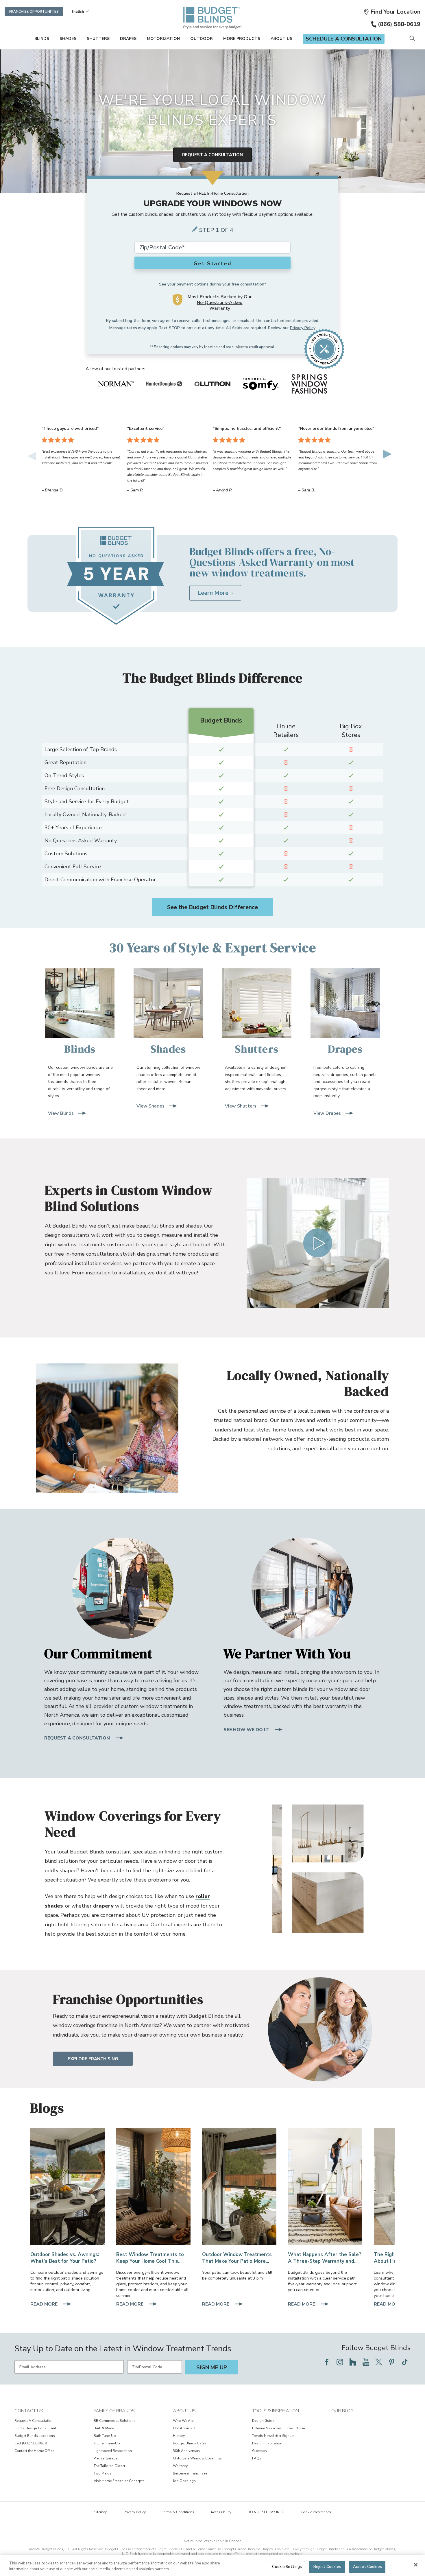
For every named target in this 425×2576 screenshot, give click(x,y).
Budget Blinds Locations (35, 2436)
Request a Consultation (212, 155)
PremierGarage (106, 2458)
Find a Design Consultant (35, 2428)
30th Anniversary (186, 2451)
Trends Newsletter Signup (273, 2436)
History (179, 2436)
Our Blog (342, 2411)
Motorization (163, 39)
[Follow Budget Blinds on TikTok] (405, 2362)
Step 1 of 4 (216, 230)
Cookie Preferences (316, 2512)
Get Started (212, 264)
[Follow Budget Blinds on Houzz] (353, 2362)
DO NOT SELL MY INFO (266, 2512)
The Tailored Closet (109, 2466)
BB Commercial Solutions (115, 2421)
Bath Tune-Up (105, 2436)
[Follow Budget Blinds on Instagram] (340, 2362)
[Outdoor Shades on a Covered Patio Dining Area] (68, 2186)
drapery (103, 1906)
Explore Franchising (93, 2059)
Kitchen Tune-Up (107, 2443)
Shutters (98, 39)
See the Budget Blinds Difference (212, 907)
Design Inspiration (267, 2443)
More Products (242, 39)
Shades (68, 39)
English (78, 12)
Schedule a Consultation (344, 39)
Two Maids (103, 2473)
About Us (281, 39)
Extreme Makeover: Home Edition (279, 2428)
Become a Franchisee (190, 2473)
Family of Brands (114, 2411)
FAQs (257, 2458)
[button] (392, 12)
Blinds (42, 39)
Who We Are (183, 2421)
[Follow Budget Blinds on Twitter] (379, 2362)
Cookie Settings (287, 2567)
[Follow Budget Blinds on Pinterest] (392, 2362)
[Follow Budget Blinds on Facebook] (327, 2362)
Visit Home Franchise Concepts (119, 2481)
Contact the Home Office (34, 2451)
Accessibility (221, 2512)
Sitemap (101, 2512)
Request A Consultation (34, 2421)
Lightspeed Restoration (113, 2451)
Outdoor (202, 39)
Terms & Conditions (178, 2512)
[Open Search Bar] (412, 39)
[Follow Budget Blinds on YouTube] (366, 2362)
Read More (45, 2305)
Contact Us (29, 2411)
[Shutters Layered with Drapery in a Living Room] (153, 2186)
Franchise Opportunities (34, 12)
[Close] (416, 2565)
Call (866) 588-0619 (31, 2443)
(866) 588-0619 (399, 24)
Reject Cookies (327, 2567)
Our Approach (185, 2428)
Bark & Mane (104, 2428)
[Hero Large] (239, 2186)
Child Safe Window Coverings (197, 2458)
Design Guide (263, 2421)
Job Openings (184, 2481)
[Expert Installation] (325, 2186)
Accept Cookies (367, 2567)
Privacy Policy (303, 328)
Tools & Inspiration (276, 2411)
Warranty (180, 2466)
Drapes (128, 39)
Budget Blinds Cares (190, 2443)
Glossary (260, 2451)
